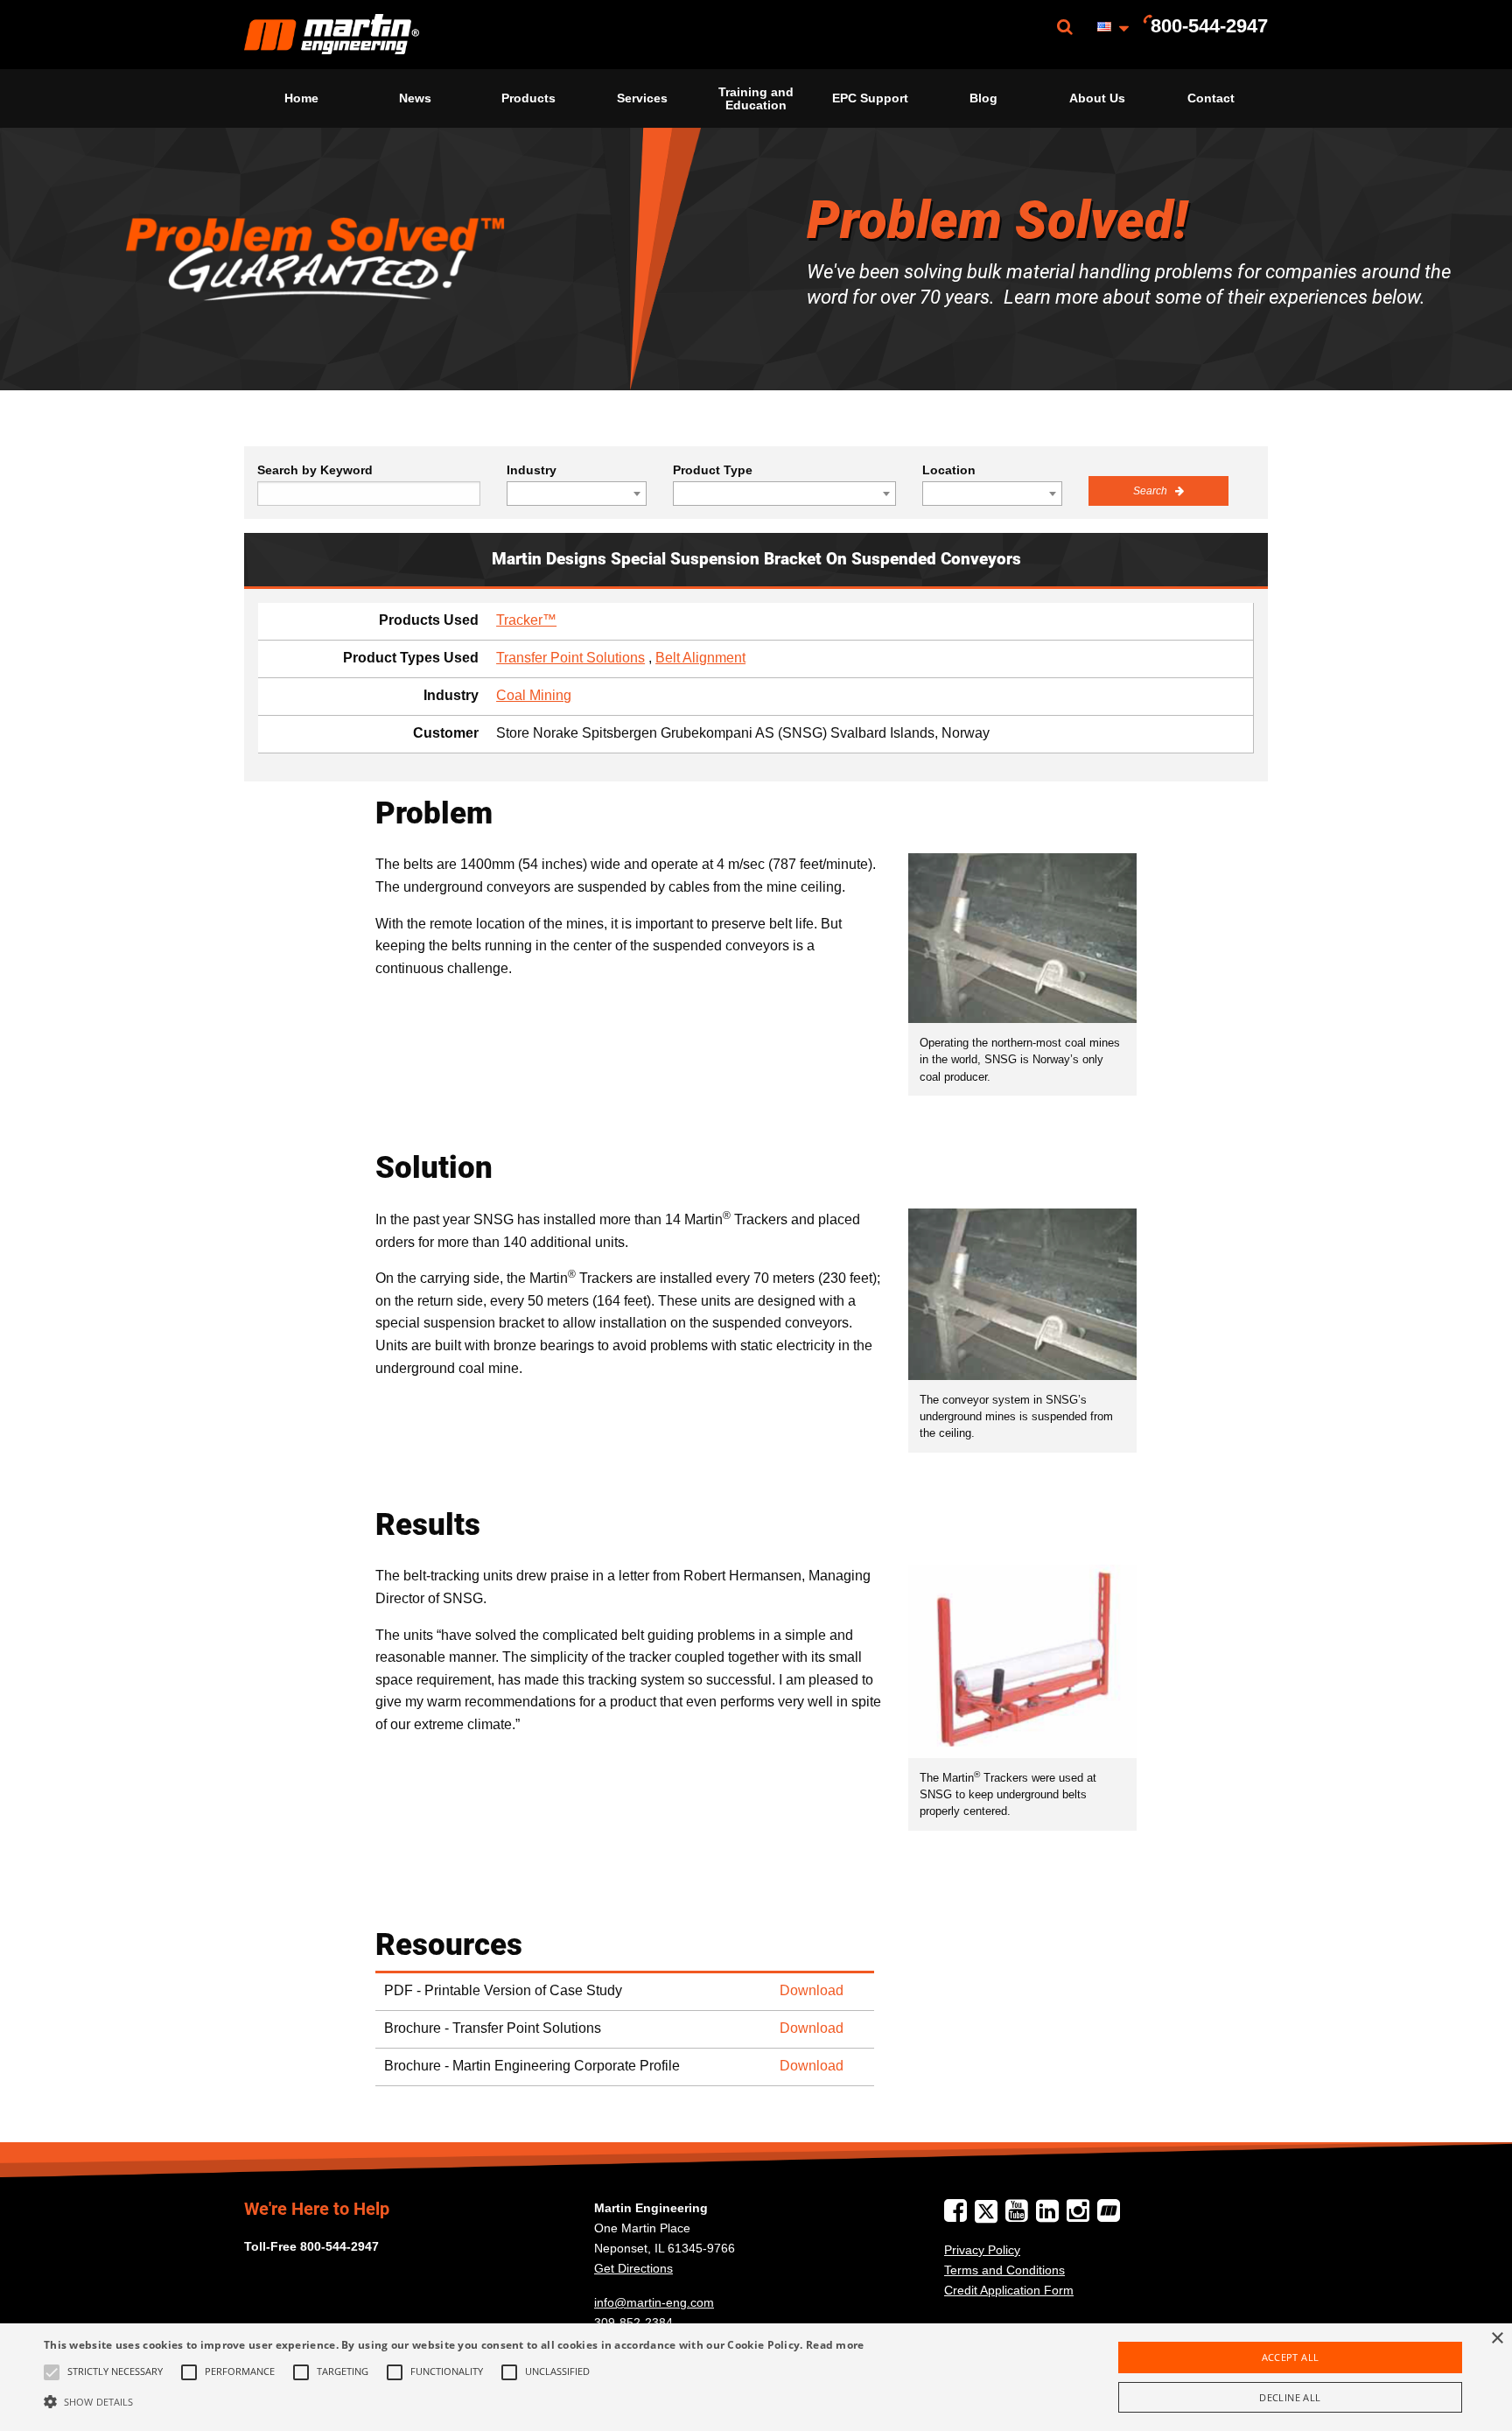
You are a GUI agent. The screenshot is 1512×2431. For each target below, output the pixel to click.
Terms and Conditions (1004, 2270)
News (415, 98)
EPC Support (870, 98)
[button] (454, 2401)
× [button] (1497, 2339)
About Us (1097, 98)
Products (528, 98)
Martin (332, 35)
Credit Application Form (1009, 2290)
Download (812, 1990)
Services (642, 98)
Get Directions (633, 2268)
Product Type (713, 470)
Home (301, 98)
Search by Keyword (315, 470)
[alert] (756, 2377)
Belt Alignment (700, 658)
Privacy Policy (982, 2250)
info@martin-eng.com (654, 2302)
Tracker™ (526, 620)
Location (949, 470)
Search (1151, 491)
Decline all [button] (1290, 2397)
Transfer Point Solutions (570, 658)
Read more (835, 2345)
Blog (983, 98)
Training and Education (756, 98)
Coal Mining (534, 695)
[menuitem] (332, 35)
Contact (1211, 98)
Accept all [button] (1291, 2357)
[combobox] (577, 494)
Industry (532, 470)
